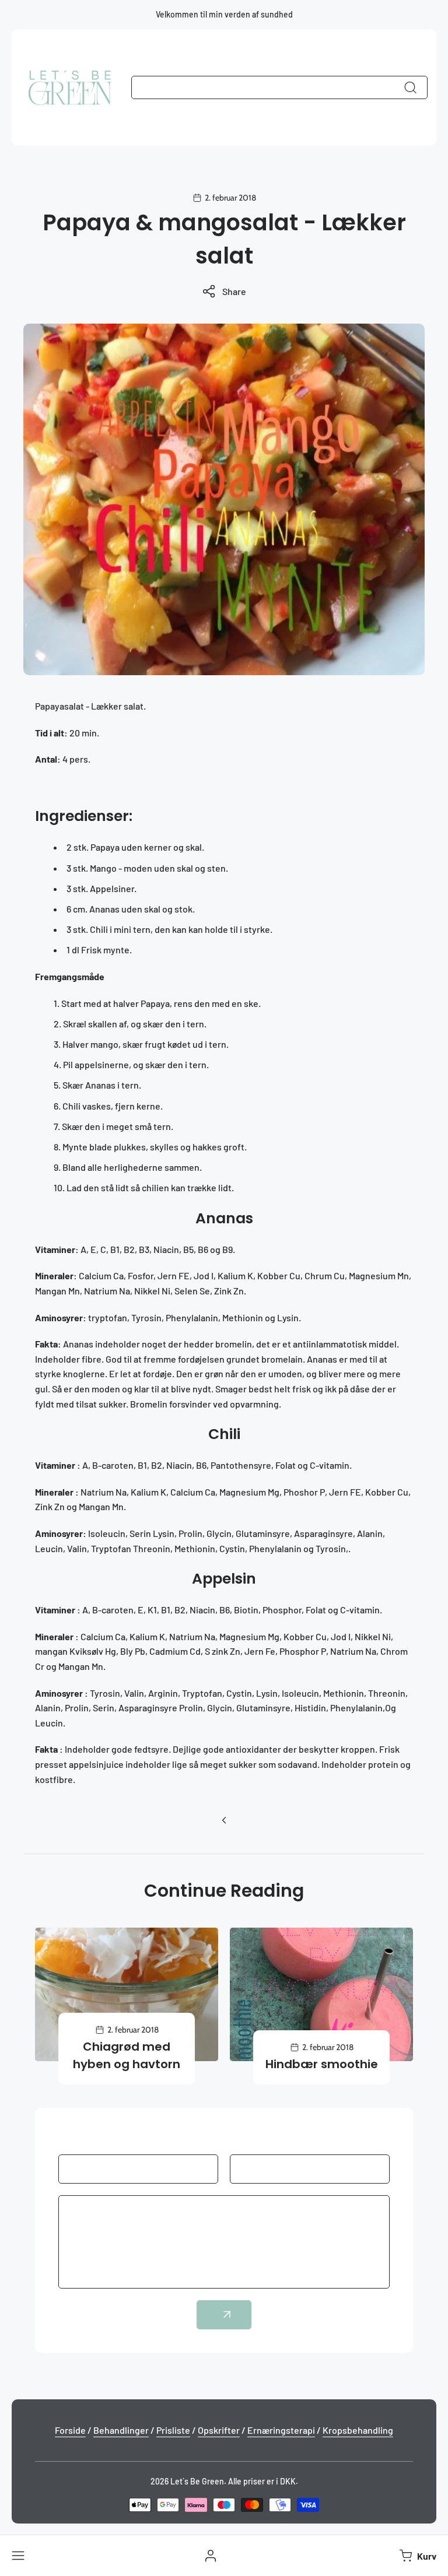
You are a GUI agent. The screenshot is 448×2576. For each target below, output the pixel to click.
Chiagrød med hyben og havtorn (127, 2055)
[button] (416, 2556)
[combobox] (279, 87)
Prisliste (173, 2430)
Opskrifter (219, 2430)
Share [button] (234, 291)
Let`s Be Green (197, 2481)
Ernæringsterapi (281, 2430)
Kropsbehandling (358, 2430)
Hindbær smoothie (322, 2064)
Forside (70, 2430)
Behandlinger (121, 2430)
